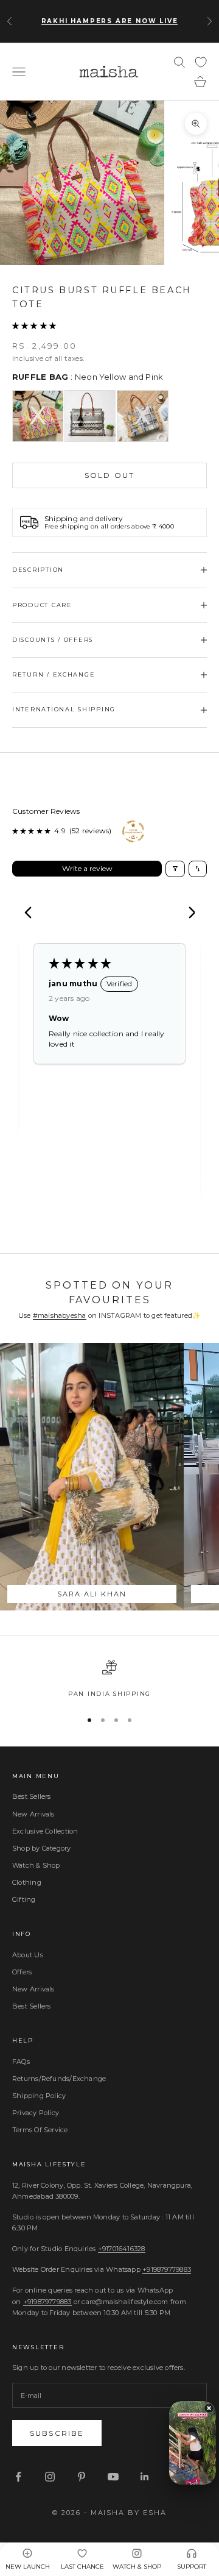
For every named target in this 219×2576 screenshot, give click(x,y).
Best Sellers (32, 1796)
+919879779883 (167, 2269)
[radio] (38, 416)
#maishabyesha (60, 1315)
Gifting (24, 1899)
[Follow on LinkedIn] (145, 2477)
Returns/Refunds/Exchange (59, 2079)
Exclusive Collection (45, 1831)
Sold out (109, 475)
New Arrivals (33, 1814)
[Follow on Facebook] (18, 2477)
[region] (109, 1679)
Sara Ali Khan (92, 1594)
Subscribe (57, 2433)
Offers (22, 1972)
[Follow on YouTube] (113, 2477)
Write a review (87, 868)
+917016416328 (122, 2249)
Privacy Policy (36, 2113)
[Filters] (175, 869)
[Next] (187, 914)
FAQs (21, 2062)
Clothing (27, 1882)
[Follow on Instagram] (50, 2477)
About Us (28, 1955)
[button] (34, 326)
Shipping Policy (39, 2096)
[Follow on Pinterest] (82, 2477)
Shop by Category (42, 1848)
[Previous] (32, 914)
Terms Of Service (40, 2130)
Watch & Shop (36, 1865)
